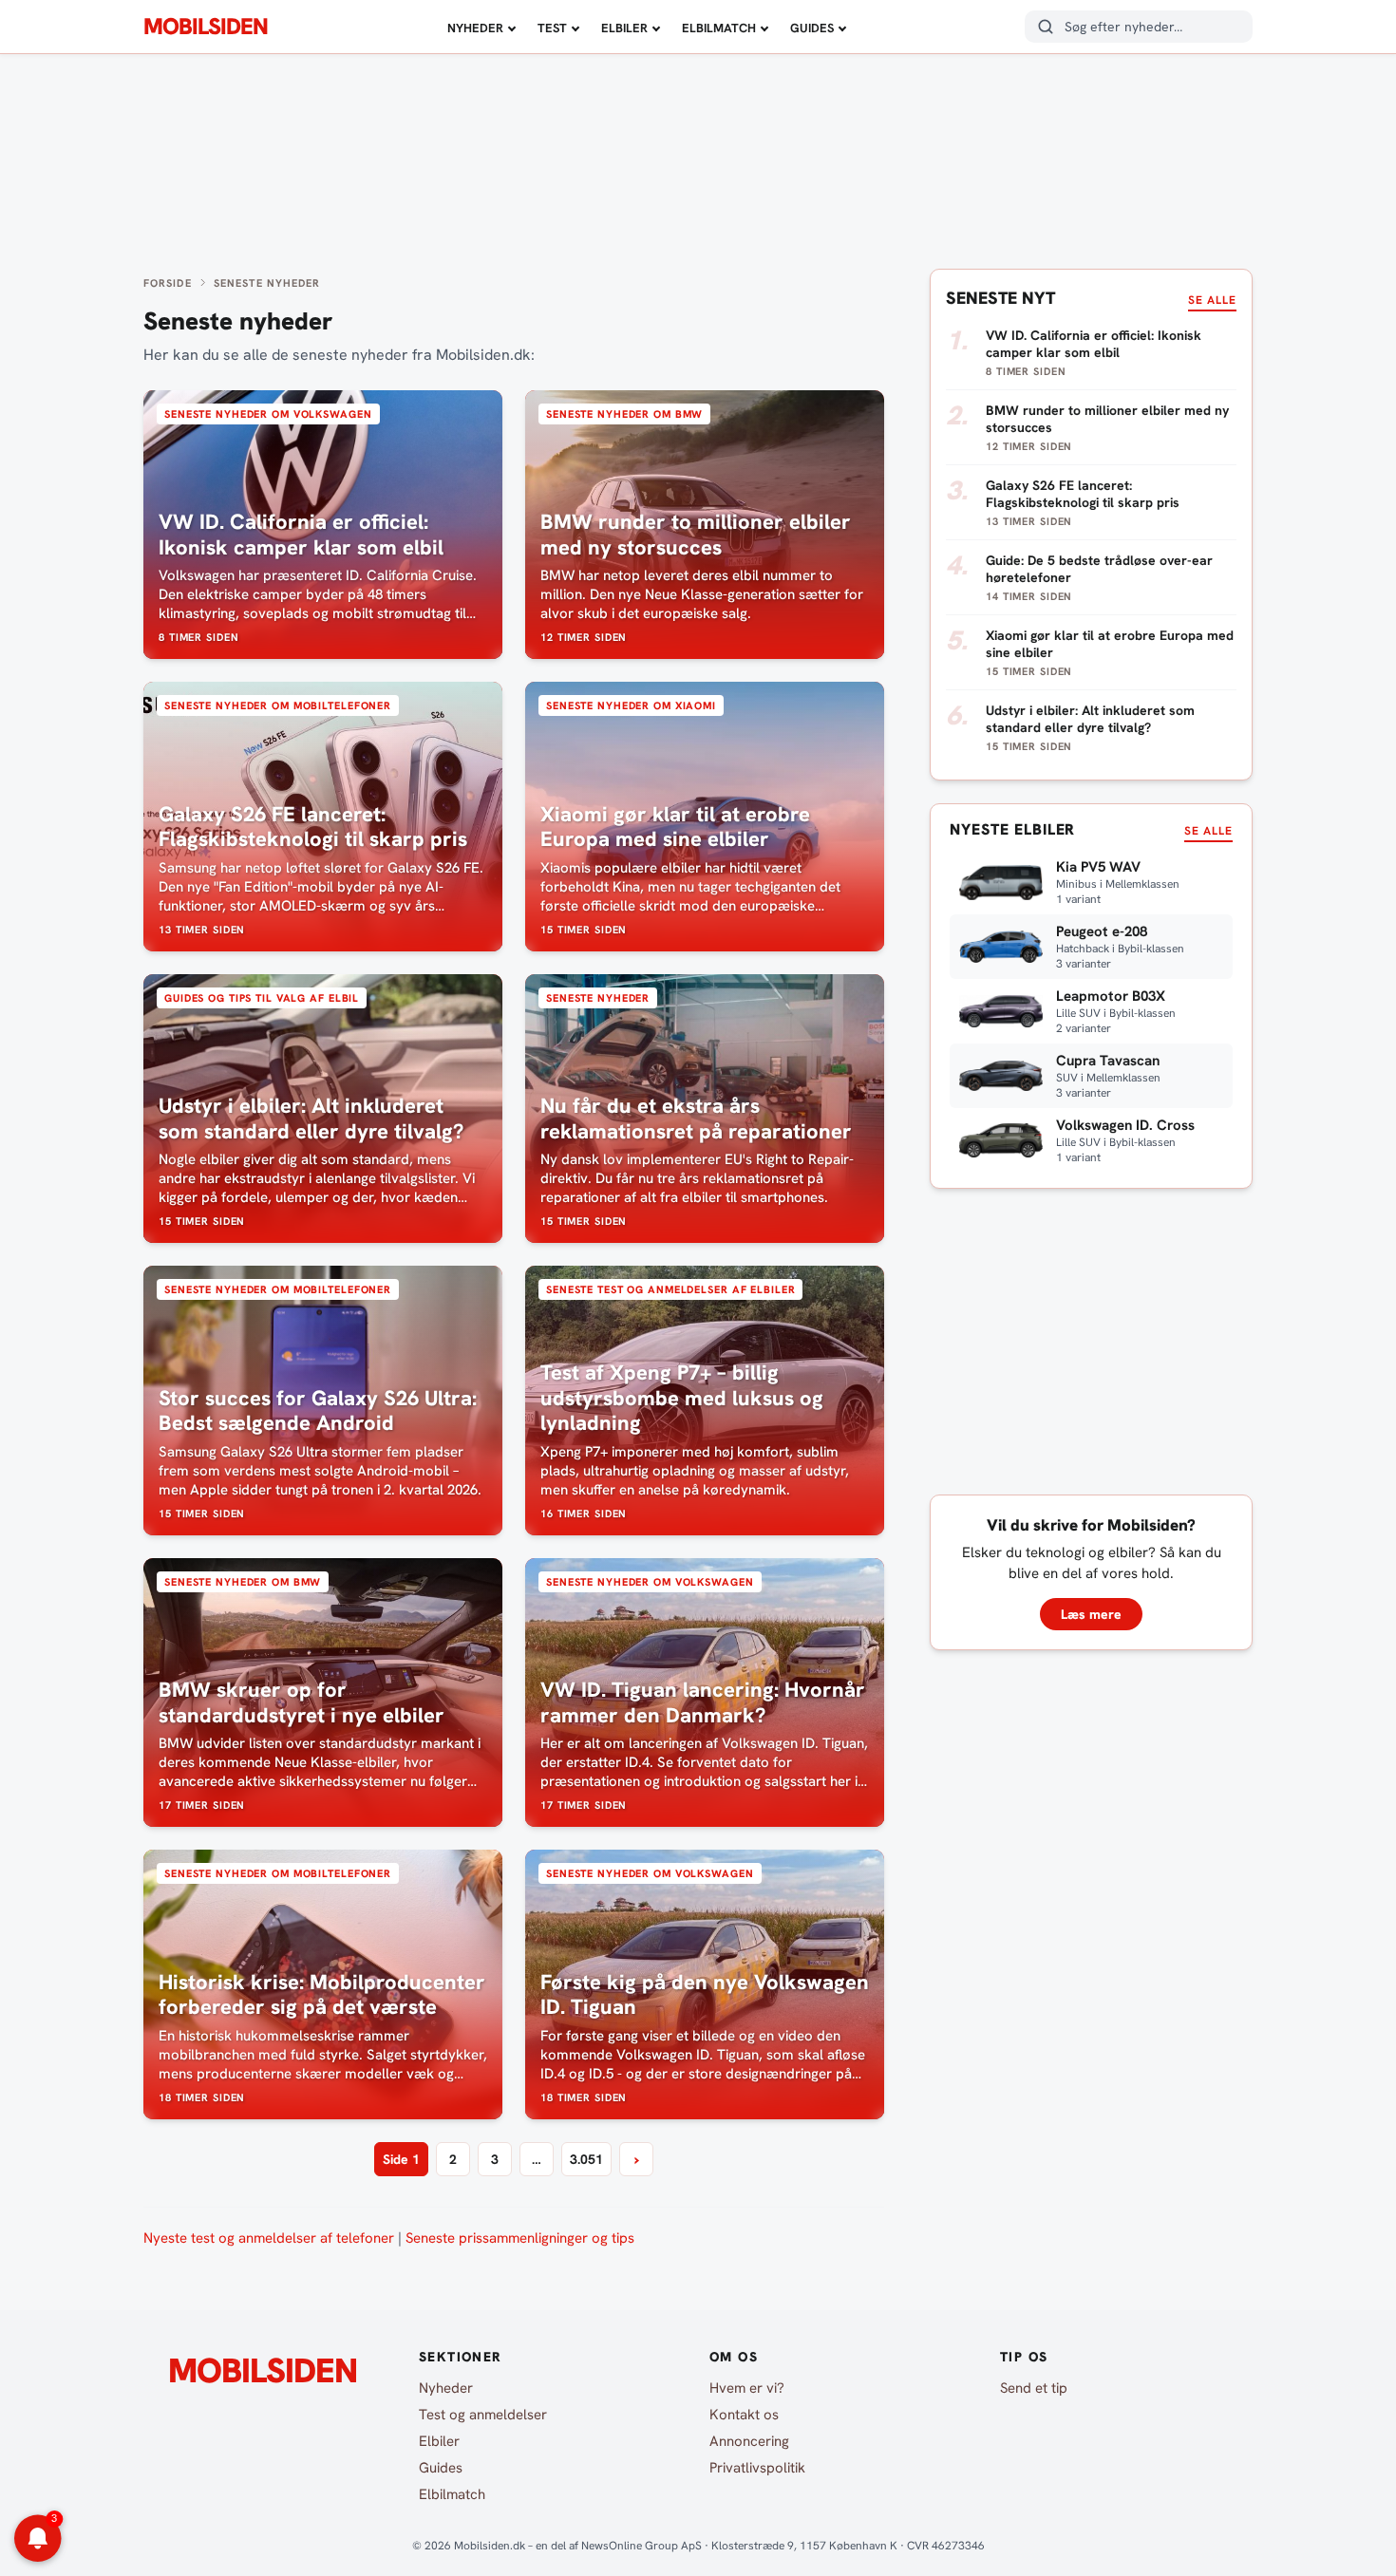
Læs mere (1091, 1614)
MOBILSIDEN (206, 27)
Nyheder (475, 28)
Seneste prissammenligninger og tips (520, 2238)
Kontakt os (744, 2415)
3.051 (586, 2159)
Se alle (1212, 300)
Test (552, 28)
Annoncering (749, 2441)
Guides (812, 28)
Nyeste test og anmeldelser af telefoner (269, 2238)
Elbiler (624, 28)
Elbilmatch (719, 28)
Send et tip (1034, 2388)
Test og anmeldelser (483, 2415)
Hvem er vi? (747, 2388)
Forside (168, 283)
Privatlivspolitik (757, 2468)
